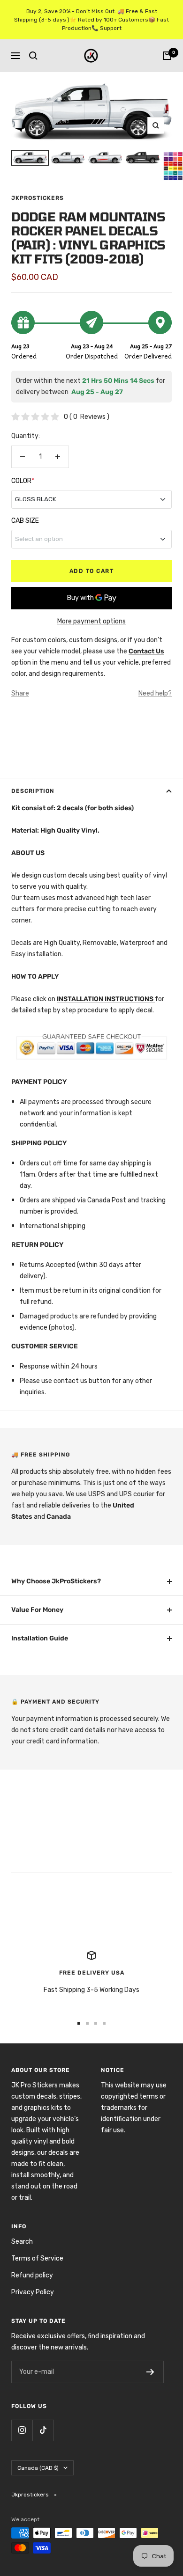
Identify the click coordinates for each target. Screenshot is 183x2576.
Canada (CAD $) (38, 2468)
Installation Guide (40, 1638)
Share (20, 693)
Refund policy (32, 2275)
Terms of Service (37, 2258)
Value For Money (37, 1610)
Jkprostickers (38, 198)
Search (22, 2242)
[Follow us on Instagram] (22, 2430)
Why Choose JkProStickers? (56, 1581)
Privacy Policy (33, 2292)
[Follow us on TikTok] (43, 2430)
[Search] (33, 56)
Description (33, 791)
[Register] (150, 2372)
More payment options (91, 621)
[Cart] (167, 56)
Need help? (155, 693)
